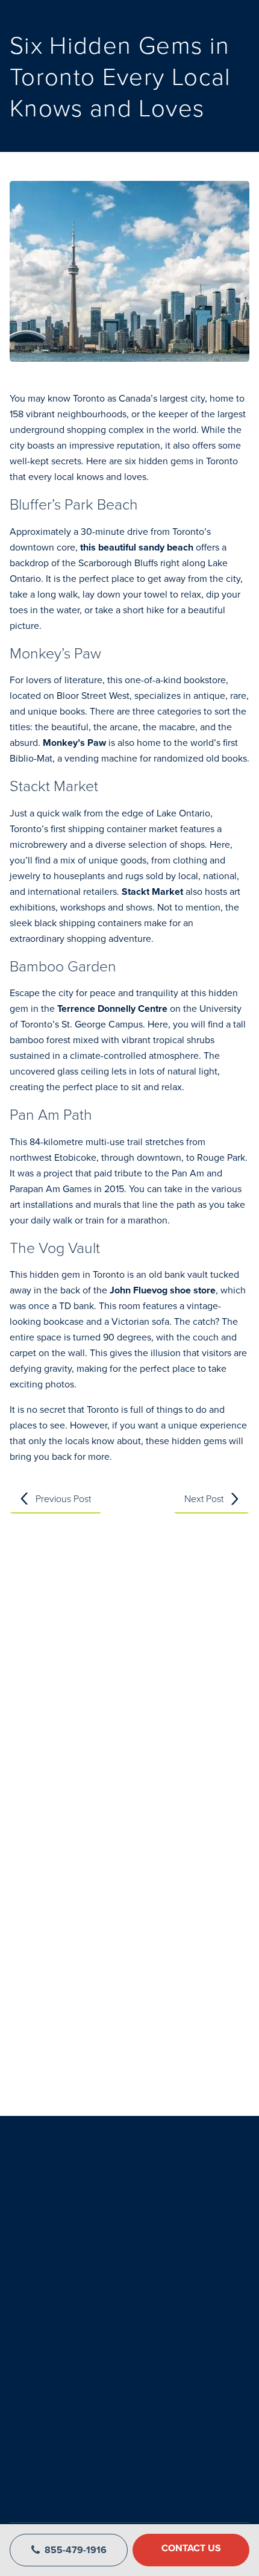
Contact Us (191, 2548)
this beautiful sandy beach (137, 547)
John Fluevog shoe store (163, 1290)
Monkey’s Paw (74, 743)
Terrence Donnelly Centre (111, 1009)
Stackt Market (152, 892)
